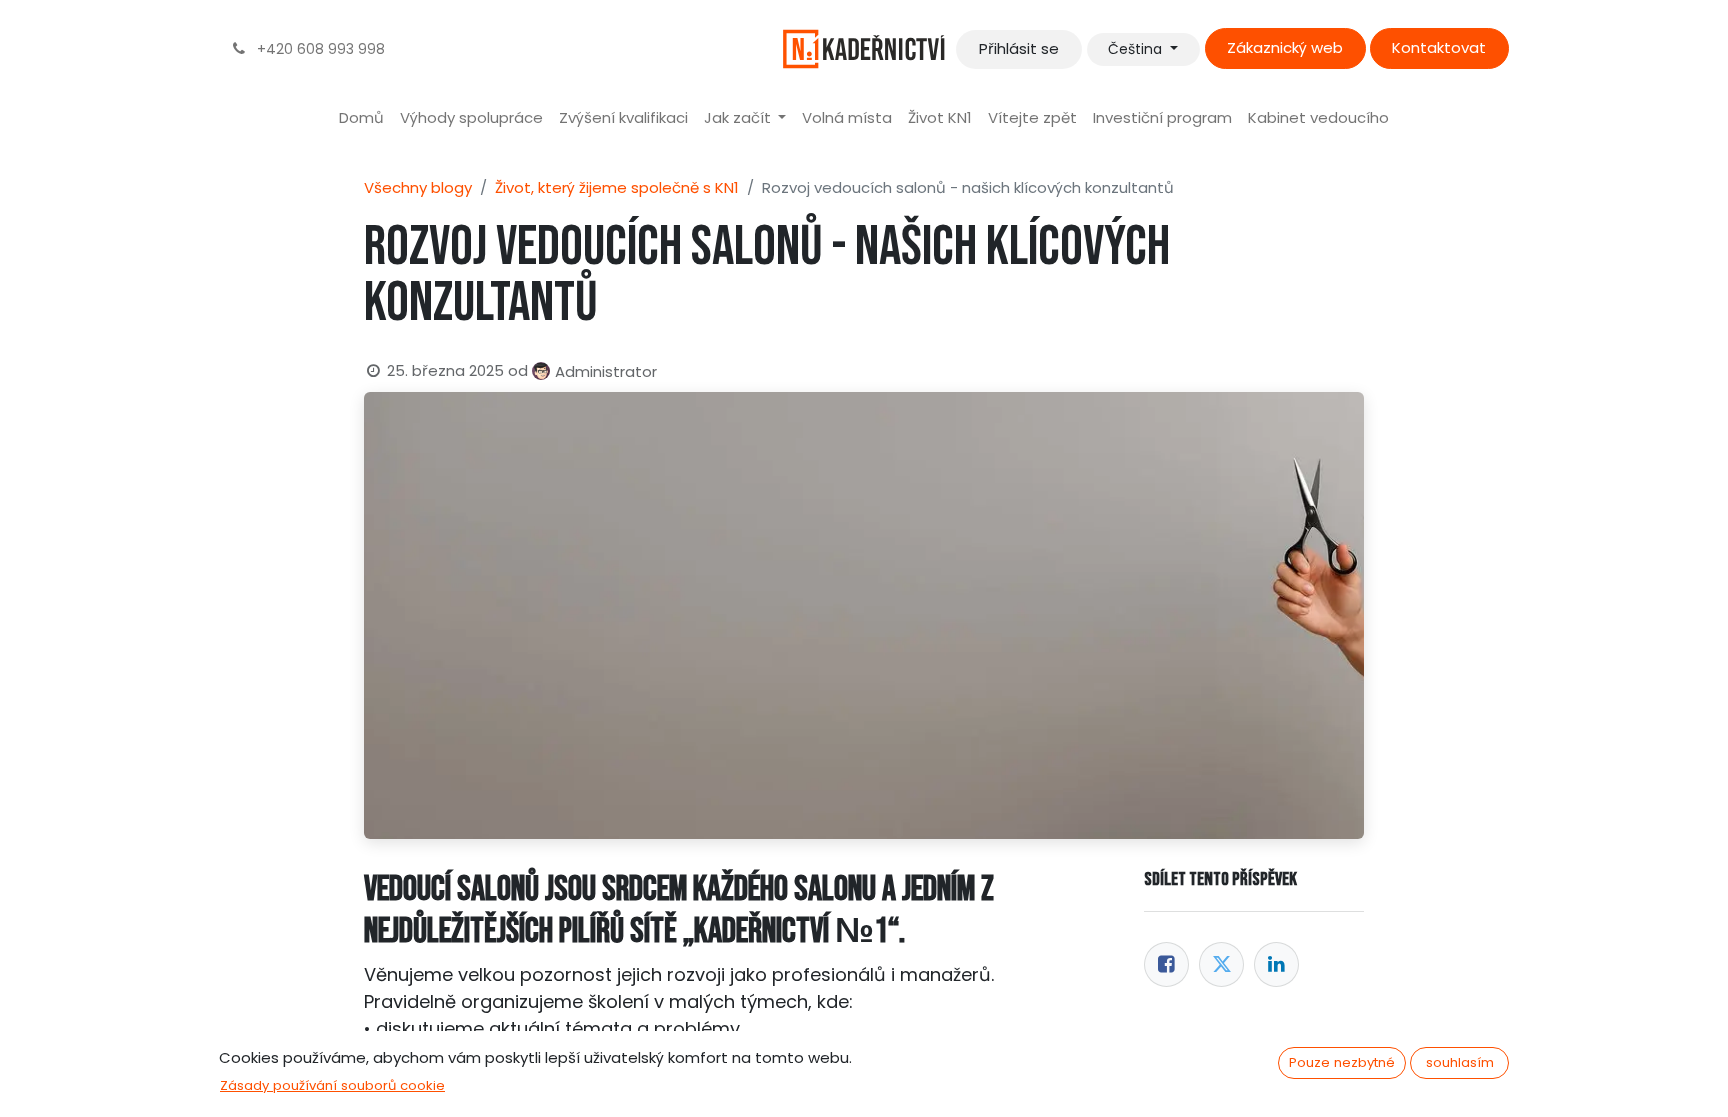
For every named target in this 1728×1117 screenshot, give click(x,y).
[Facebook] (1166, 964)
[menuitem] (361, 118)
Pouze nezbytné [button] (1342, 1062)
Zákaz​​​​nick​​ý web (1285, 47)
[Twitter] (1221, 964)
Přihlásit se (1019, 48)
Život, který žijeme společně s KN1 (617, 187)
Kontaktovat (1439, 47)
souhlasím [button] (1460, 1062)
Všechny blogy (418, 187)
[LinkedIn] (1276, 964)
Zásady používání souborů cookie (332, 1085)
